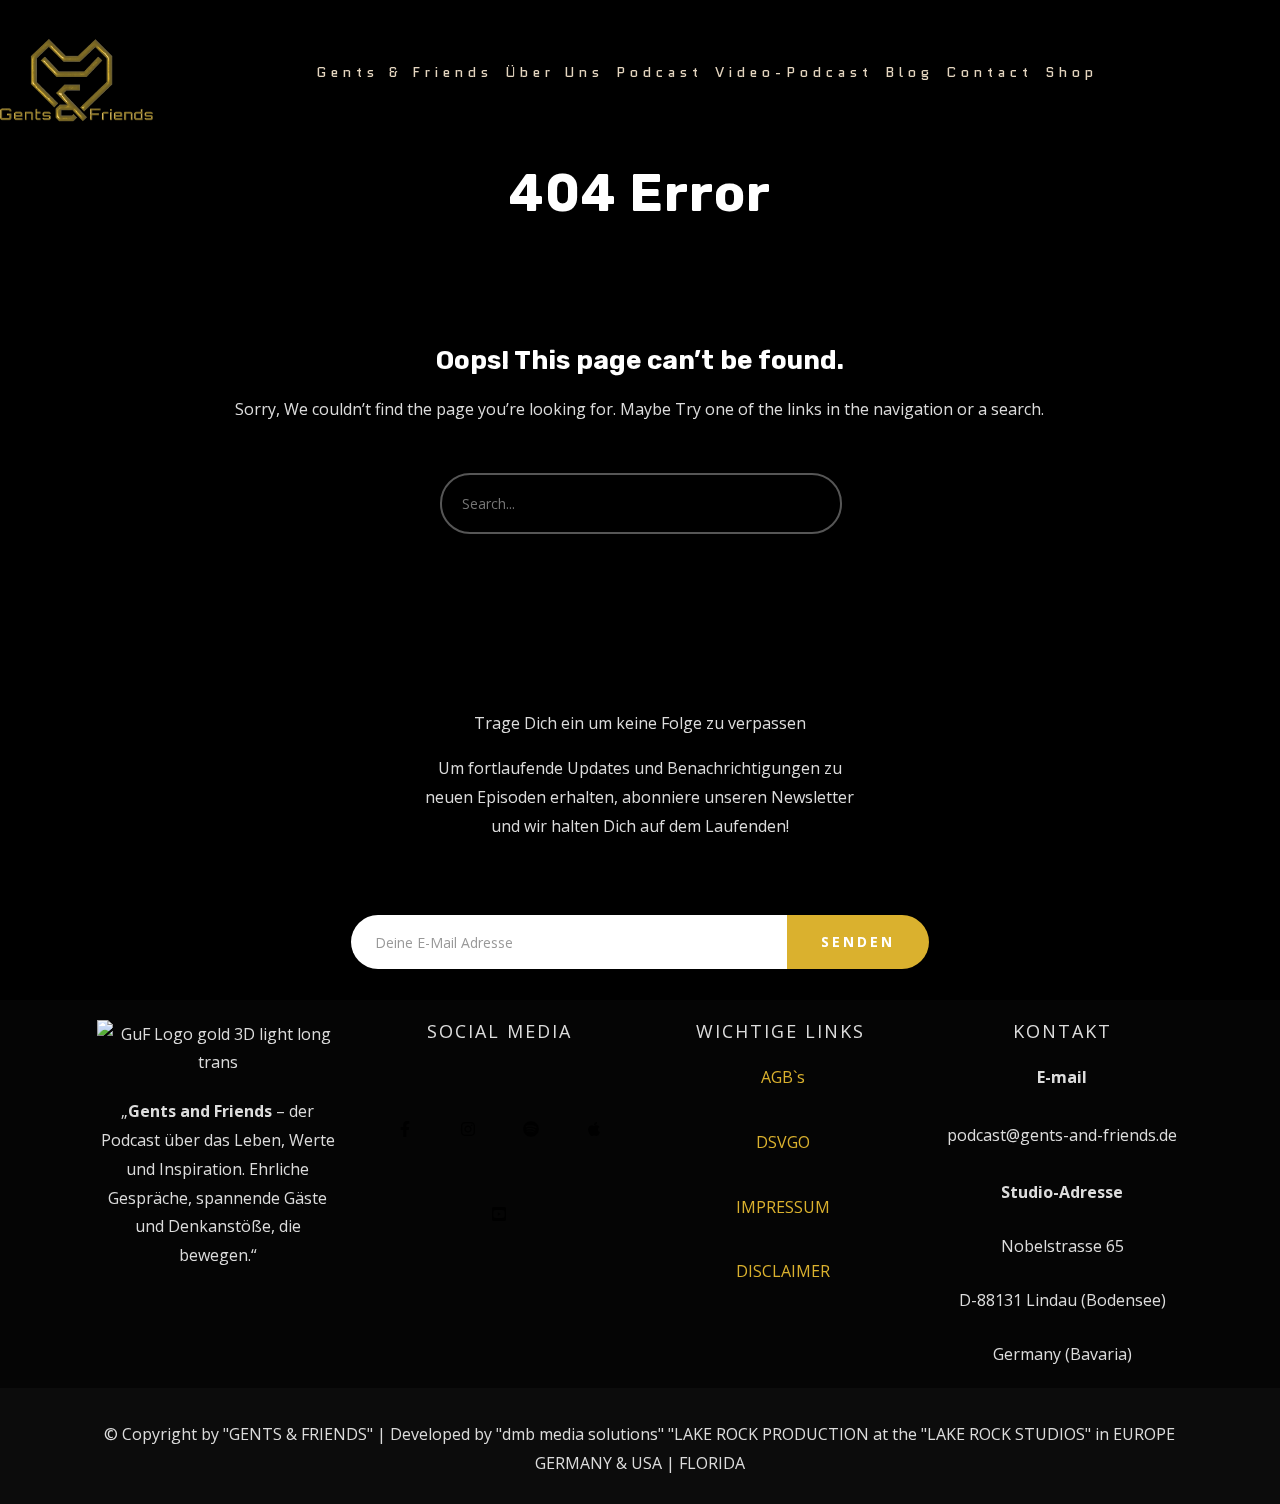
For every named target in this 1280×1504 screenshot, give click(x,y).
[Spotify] (531, 1129)
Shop (1071, 72)
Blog (909, 72)
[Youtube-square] (499, 1214)
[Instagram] (468, 1129)
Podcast (659, 72)
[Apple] (594, 1129)
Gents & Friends (404, 72)
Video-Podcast (794, 72)
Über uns (554, 72)
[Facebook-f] (405, 1129)
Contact (989, 72)
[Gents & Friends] (76, 81)
